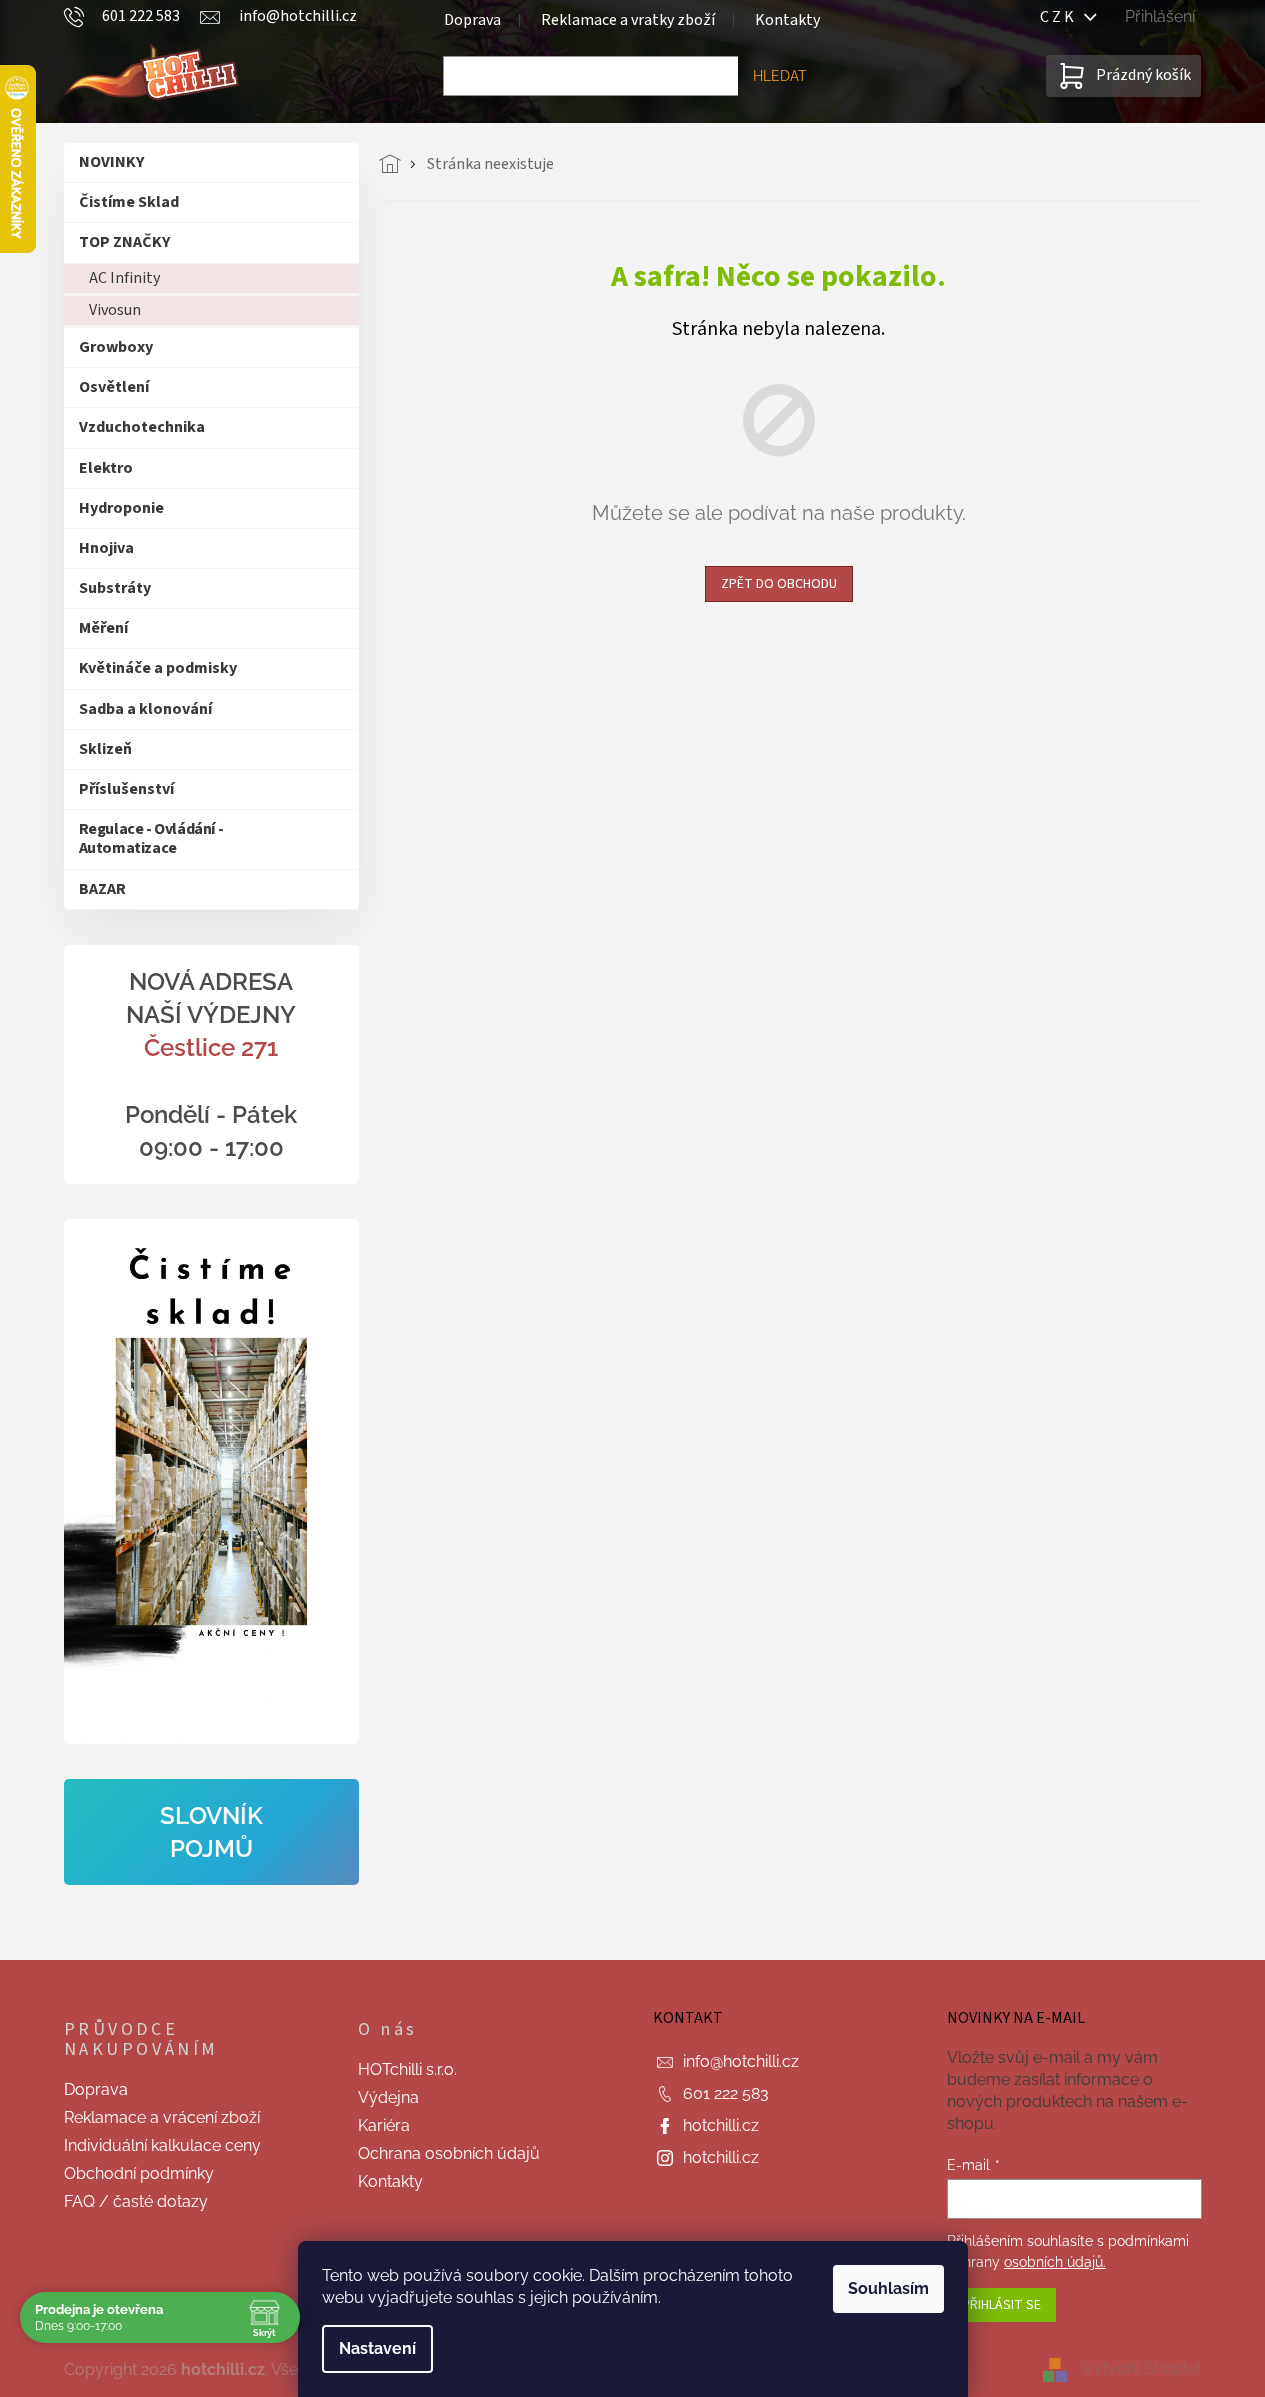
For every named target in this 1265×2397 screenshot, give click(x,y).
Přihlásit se (1001, 2305)
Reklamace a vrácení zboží (162, 2117)
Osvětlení (114, 387)
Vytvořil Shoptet (1142, 2369)
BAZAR (102, 889)
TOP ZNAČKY (124, 242)
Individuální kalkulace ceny (162, 2145)
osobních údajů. (1055, 2262)
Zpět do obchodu (779, 584)
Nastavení (377, 2348)
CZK (1062, 17)
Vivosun (115, 310)
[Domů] (395, 164)
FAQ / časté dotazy (136, 2201)
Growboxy (116, 347)
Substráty (115, 588)
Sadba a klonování (145, 709)
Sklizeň (105, 749)
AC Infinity (124, 278)
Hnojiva (106, 548)
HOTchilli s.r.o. (407, 2069)
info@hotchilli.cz (741, 2061)
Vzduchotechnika (142, 427)
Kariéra (384, 2125)
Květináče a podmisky (158, 668)
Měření (103, 628)
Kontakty (787, 20)
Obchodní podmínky (139, 2173)
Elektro (106, 468)
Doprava (472, 20)
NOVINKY (111, 162)
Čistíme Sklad (129, 202)
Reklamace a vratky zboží (628, 20)
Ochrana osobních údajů (449, 2153)
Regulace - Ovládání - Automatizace (151, 838)
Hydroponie (121, 508)
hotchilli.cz (721, 2125)
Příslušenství (126, 789)
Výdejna (388, 2097)
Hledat (780, 76)
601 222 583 (726, 2093)
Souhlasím (888, 2288)
